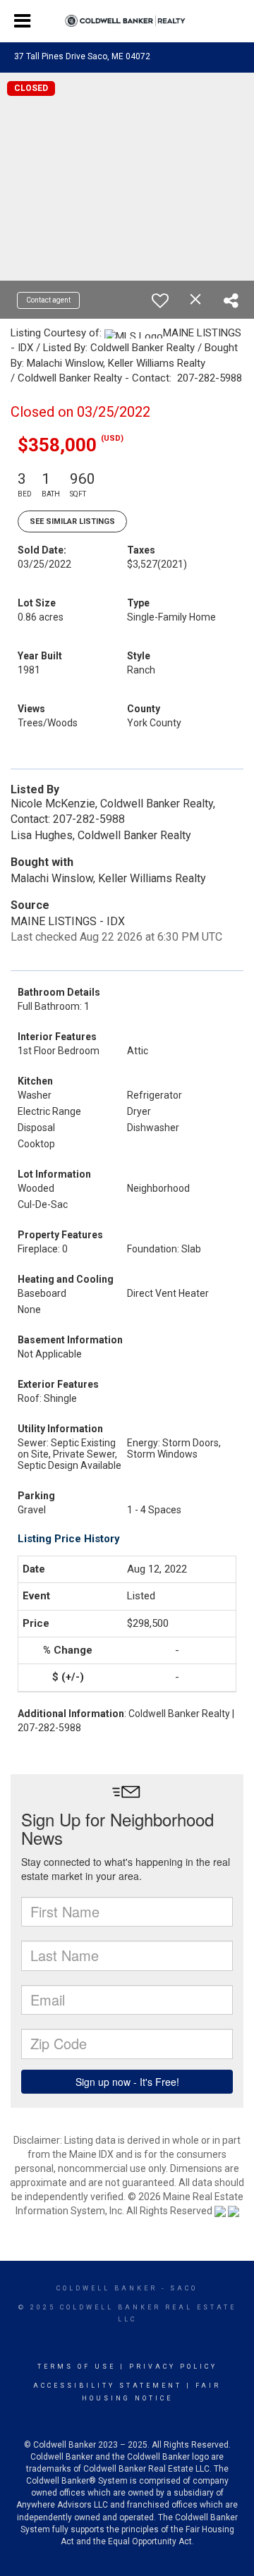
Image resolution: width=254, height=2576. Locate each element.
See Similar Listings (72, 521)
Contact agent (48, 300)
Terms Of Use (77, 2367)
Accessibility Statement (108, 2386)
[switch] (160, 300)
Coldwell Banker (107, 2288)
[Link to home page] (127, 21)
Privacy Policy (173, 2367)
